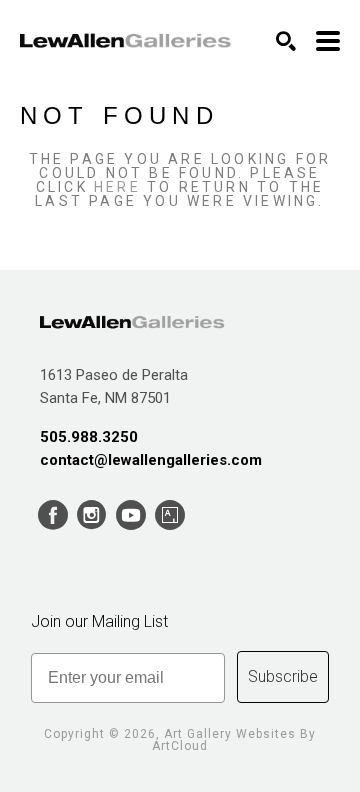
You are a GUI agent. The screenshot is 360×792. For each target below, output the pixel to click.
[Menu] (328, 41)
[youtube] (130, 515)
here (117, 187)
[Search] (286, 41)
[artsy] (169, 515)
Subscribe (283, 676)
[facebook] (52, 515)
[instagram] (91, 515)
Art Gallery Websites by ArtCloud (234, 740)
